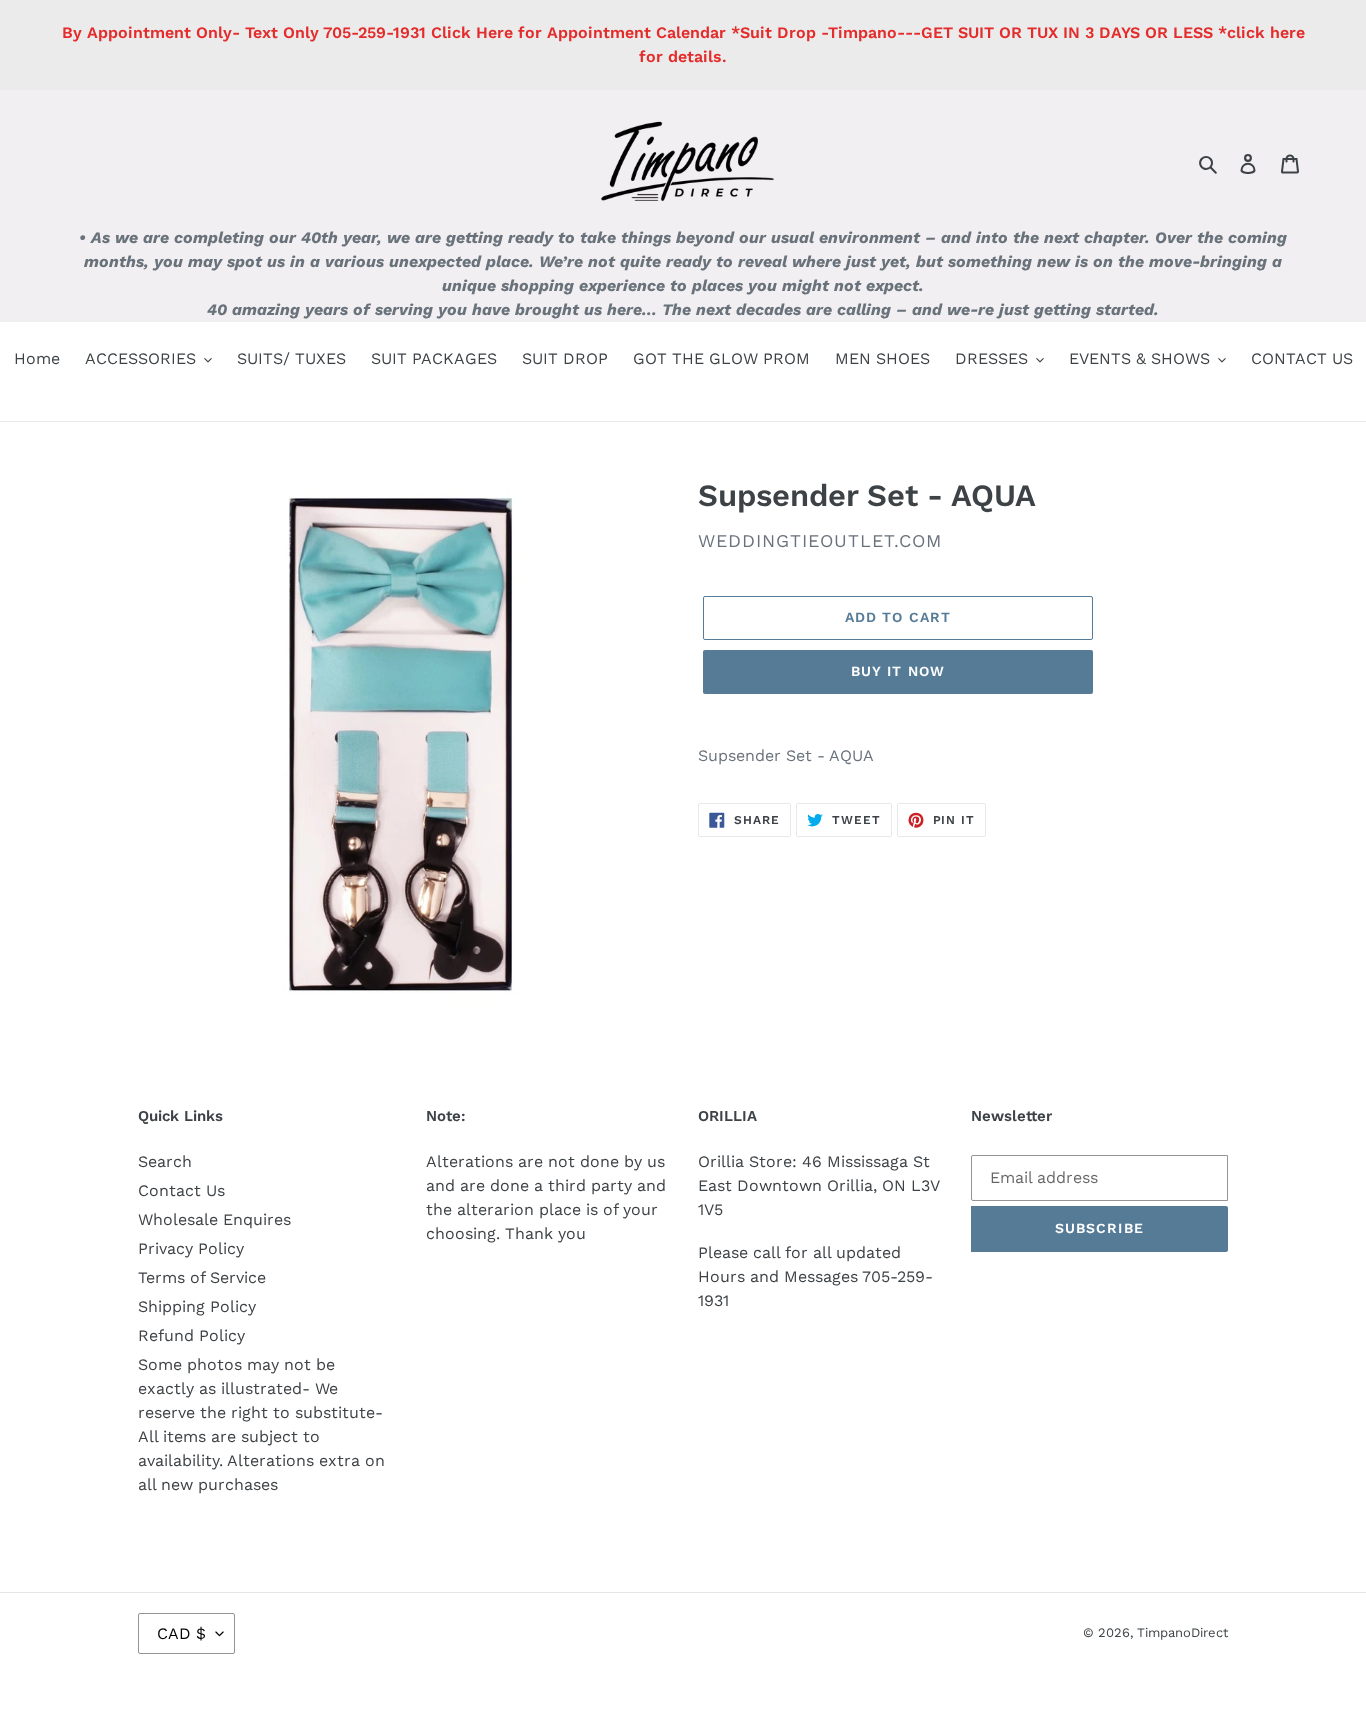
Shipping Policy (197, 1306)
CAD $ (181, 1633)
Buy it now (898, 671)
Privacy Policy (191, 1248)
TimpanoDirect (1182, 1632)
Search (165, 1161)
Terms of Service (202, 1277)
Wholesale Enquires (214, 1219)
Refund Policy (191, 1335)
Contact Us (181, 1190)
